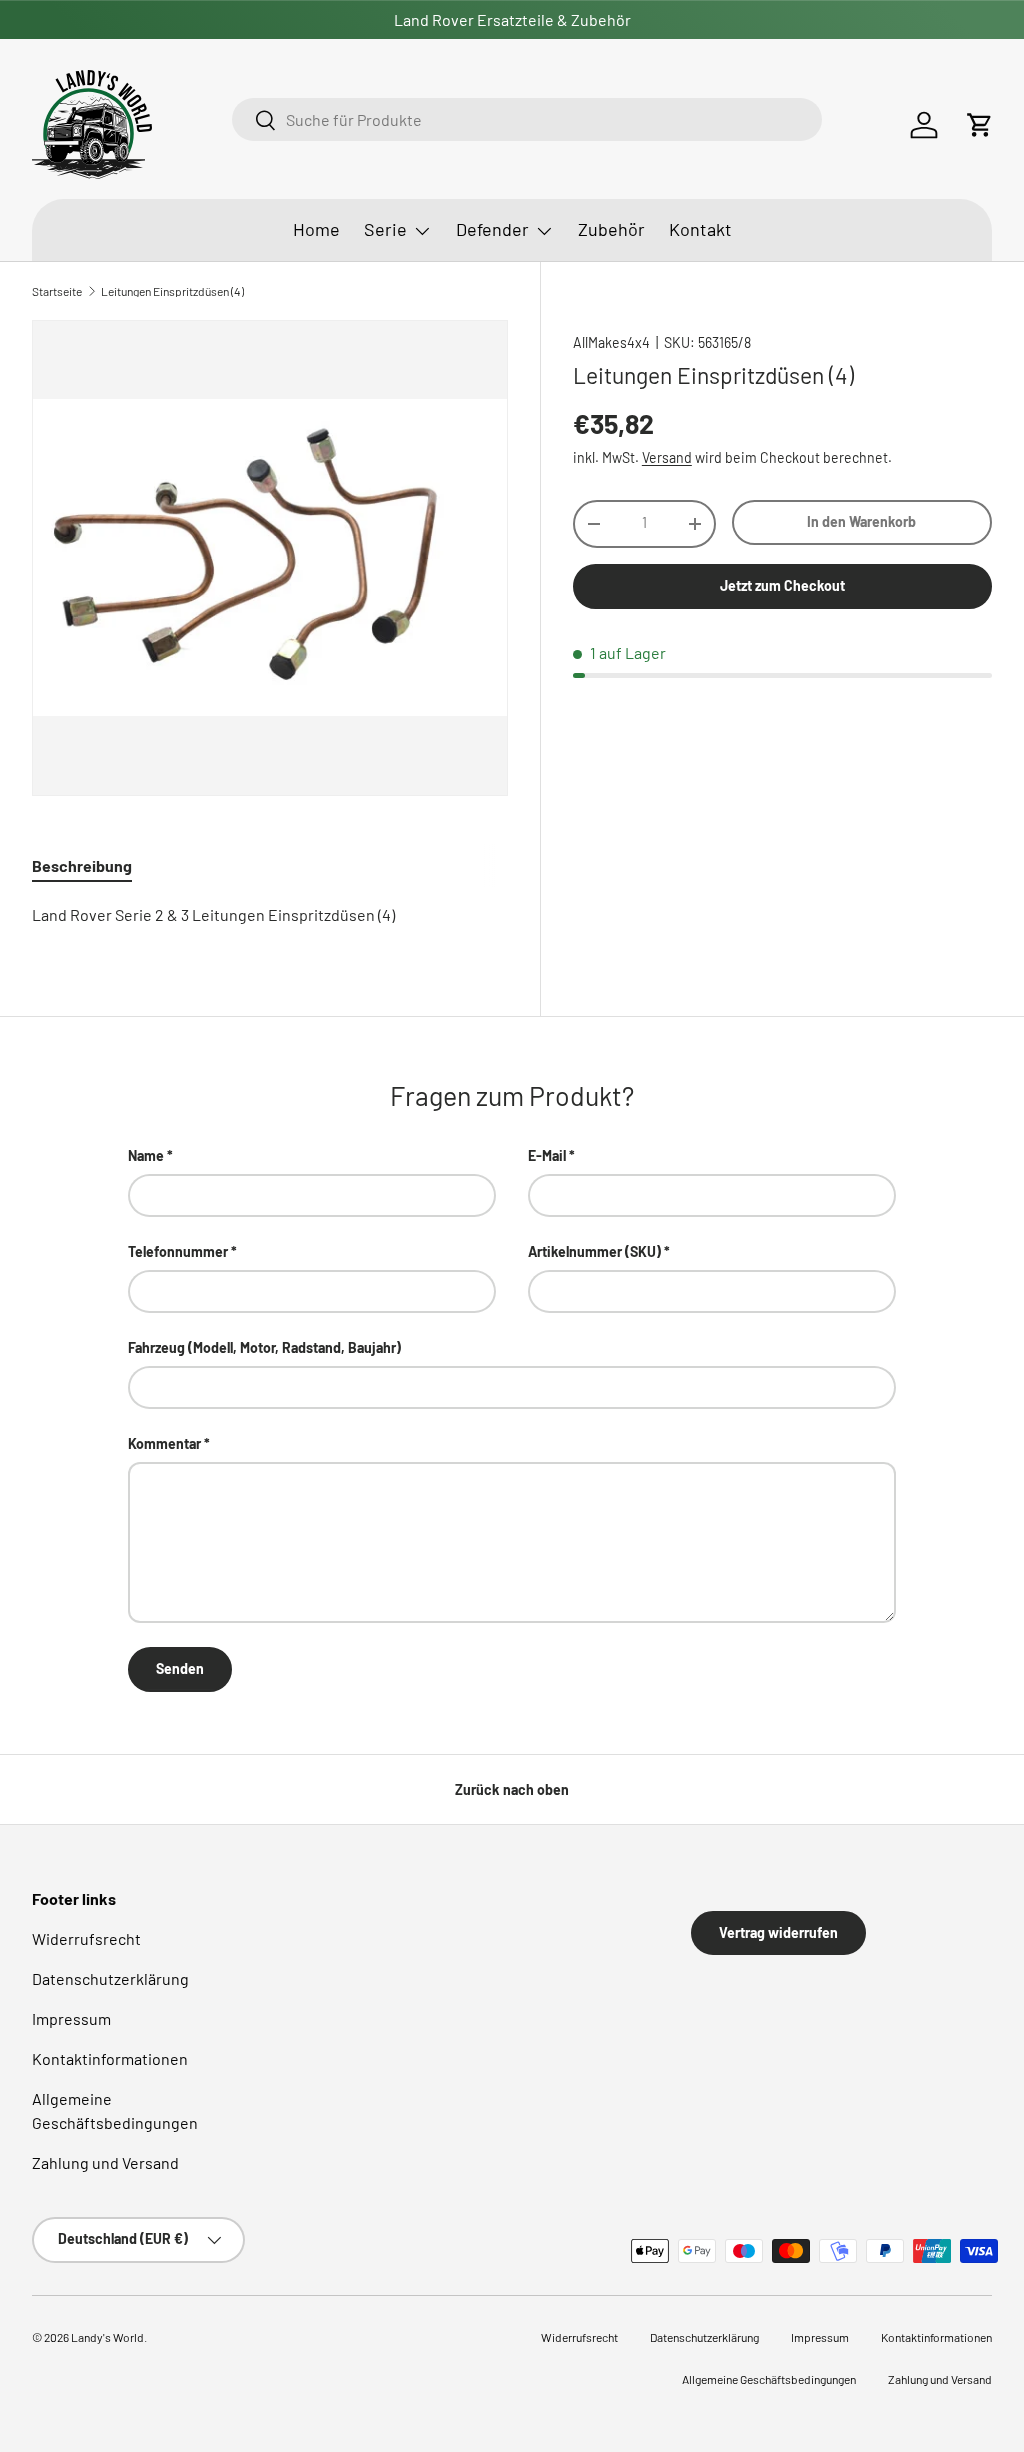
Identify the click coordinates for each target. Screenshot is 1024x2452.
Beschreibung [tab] (82, 865)
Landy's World (107, 2337)
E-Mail (547, 1155)
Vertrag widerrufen (778, 1932)
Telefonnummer (178, 1251)
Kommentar (164, 1443)
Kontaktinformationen (110, 2058)
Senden (180, 1668)
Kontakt (700, 229)
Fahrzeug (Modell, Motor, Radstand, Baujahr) (264, 1347)
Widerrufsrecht (86, 1938)
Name (146, 1155)
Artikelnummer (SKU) (594, 1251)
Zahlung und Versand (105, 2162)
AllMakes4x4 (611, 342)
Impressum (71, 2018)
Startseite (57, 291)
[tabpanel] (270, 915)
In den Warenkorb (861, 521)
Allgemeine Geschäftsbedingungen (769, 2379)
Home (316, 229)
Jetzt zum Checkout (782, 585)
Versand (667, 457)
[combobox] (526, 119)
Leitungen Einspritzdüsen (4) (172, 291)
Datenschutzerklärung (110, 1978)
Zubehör (611, 229)
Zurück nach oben (512, 1789)
